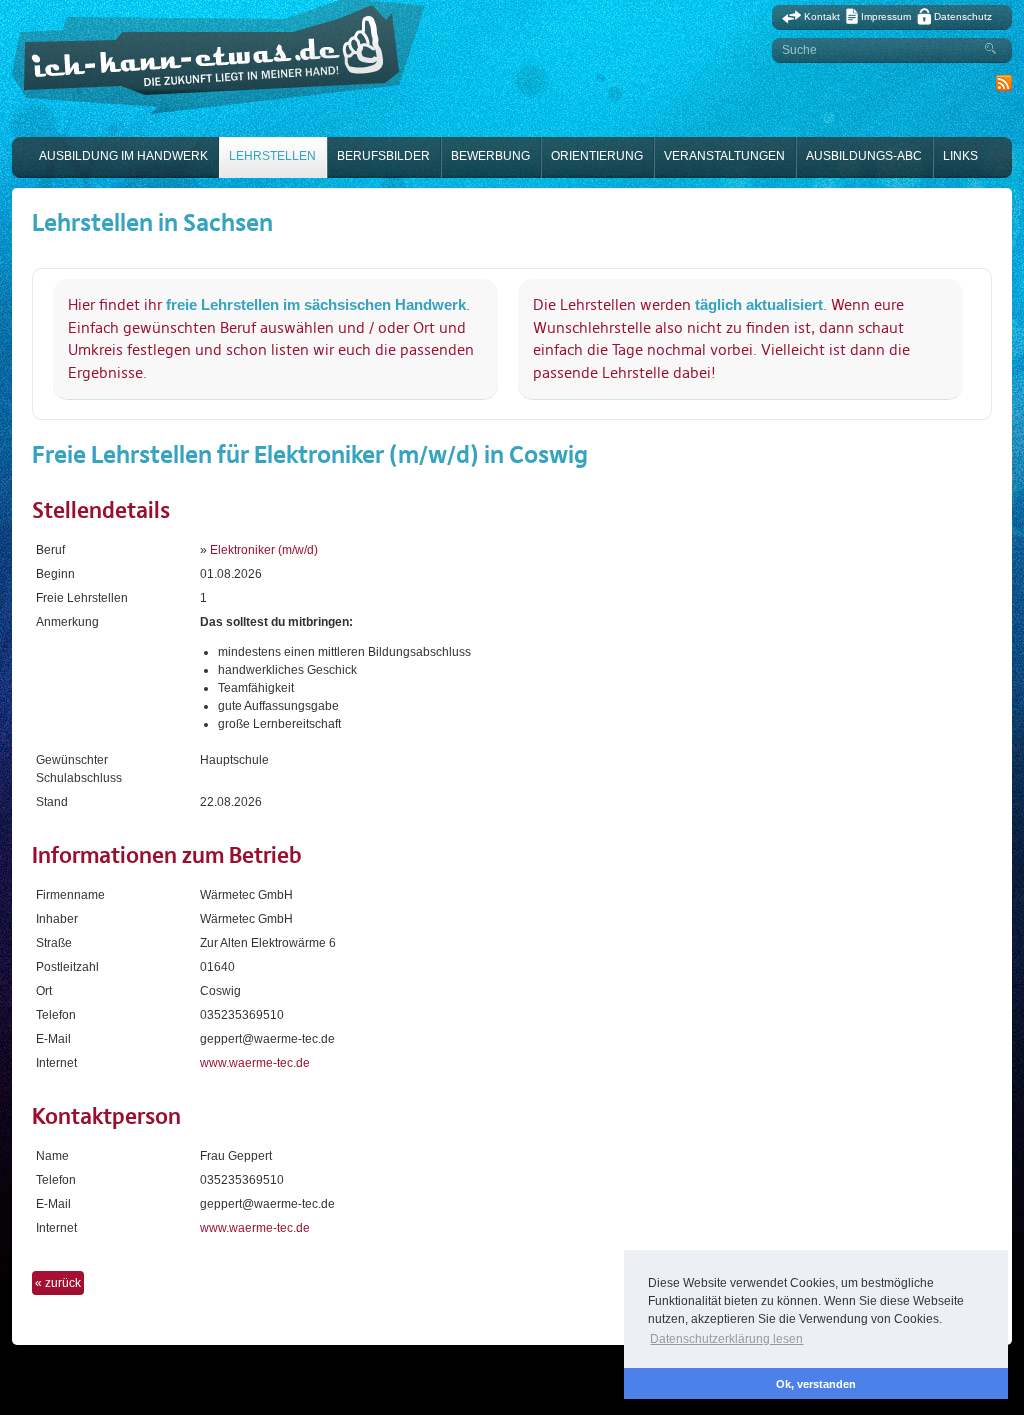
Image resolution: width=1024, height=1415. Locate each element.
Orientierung (597, 156)
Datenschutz (963, 16)
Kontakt (822, 16)
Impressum (886, 16)
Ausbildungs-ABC (864, 156)
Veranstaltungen (724, 156)
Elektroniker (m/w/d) (264, 550)
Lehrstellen (272, 156)
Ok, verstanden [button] (816, 1384)
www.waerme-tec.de (255, 1063)
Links (960, 156)
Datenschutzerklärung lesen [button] (726, 1339)
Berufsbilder (383, 156)
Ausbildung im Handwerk (123, 156)
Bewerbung (490, 156)
